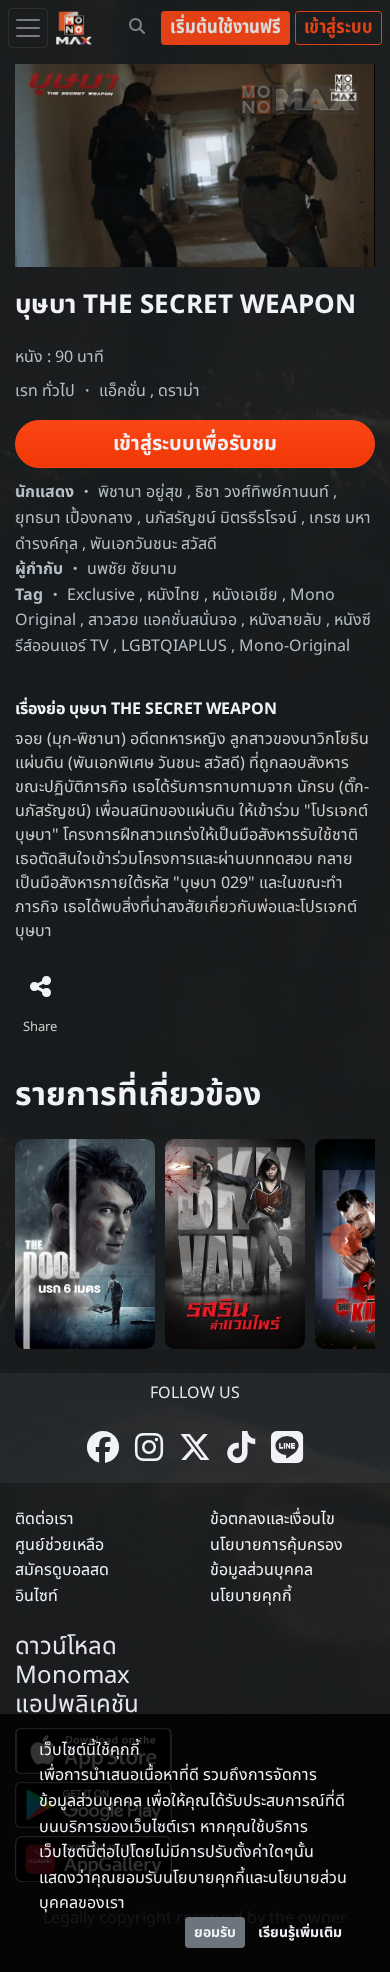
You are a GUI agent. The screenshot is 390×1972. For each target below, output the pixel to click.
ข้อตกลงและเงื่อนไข (272, 1519)
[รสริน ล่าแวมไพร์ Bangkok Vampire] (235, 1243)
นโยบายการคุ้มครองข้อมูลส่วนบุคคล (276, 1558)
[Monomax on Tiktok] (241, 1449)
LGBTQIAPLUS (174, 646)
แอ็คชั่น (122, 391)
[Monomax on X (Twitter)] (195, 1449)
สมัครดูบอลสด (62, 1570)
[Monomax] (74, 28)
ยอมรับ (215, 1932)
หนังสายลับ (285, 620)
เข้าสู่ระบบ (338, 27)
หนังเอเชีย (245, 595)
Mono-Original (294, 646)
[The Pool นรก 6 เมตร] (85, 1243)
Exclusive (101, 595)
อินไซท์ (36, 1596)
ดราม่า (179, 391)
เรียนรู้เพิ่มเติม (300, 1932)
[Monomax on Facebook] (103, 1449)
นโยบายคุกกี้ (251, 1596)
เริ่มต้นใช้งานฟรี (225, 27)
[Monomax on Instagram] (149, 1449)
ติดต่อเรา (44, 1519)
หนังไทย (173, 595)
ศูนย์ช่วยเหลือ (59, 1545)
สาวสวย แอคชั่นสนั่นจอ (162, 620)
